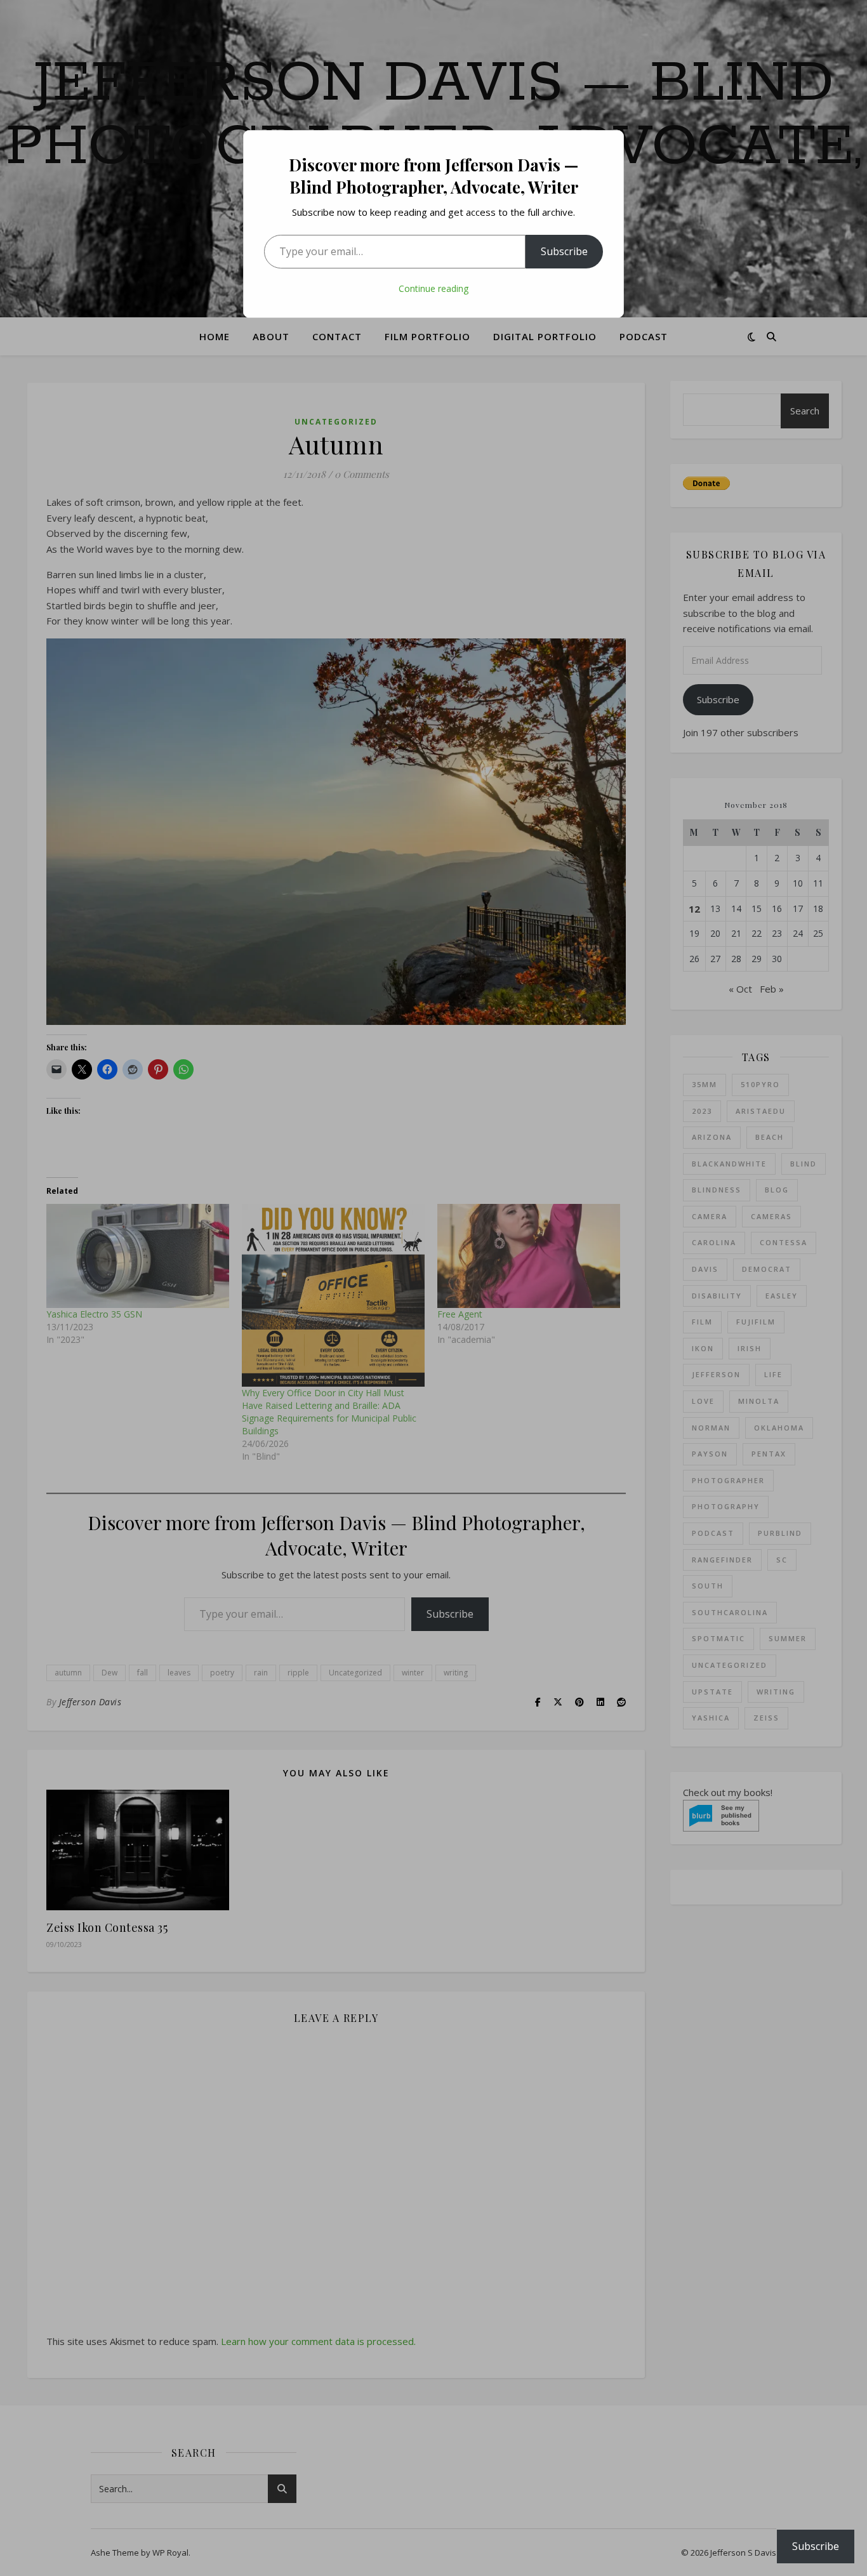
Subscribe (564, 251)
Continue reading (433, 288)
